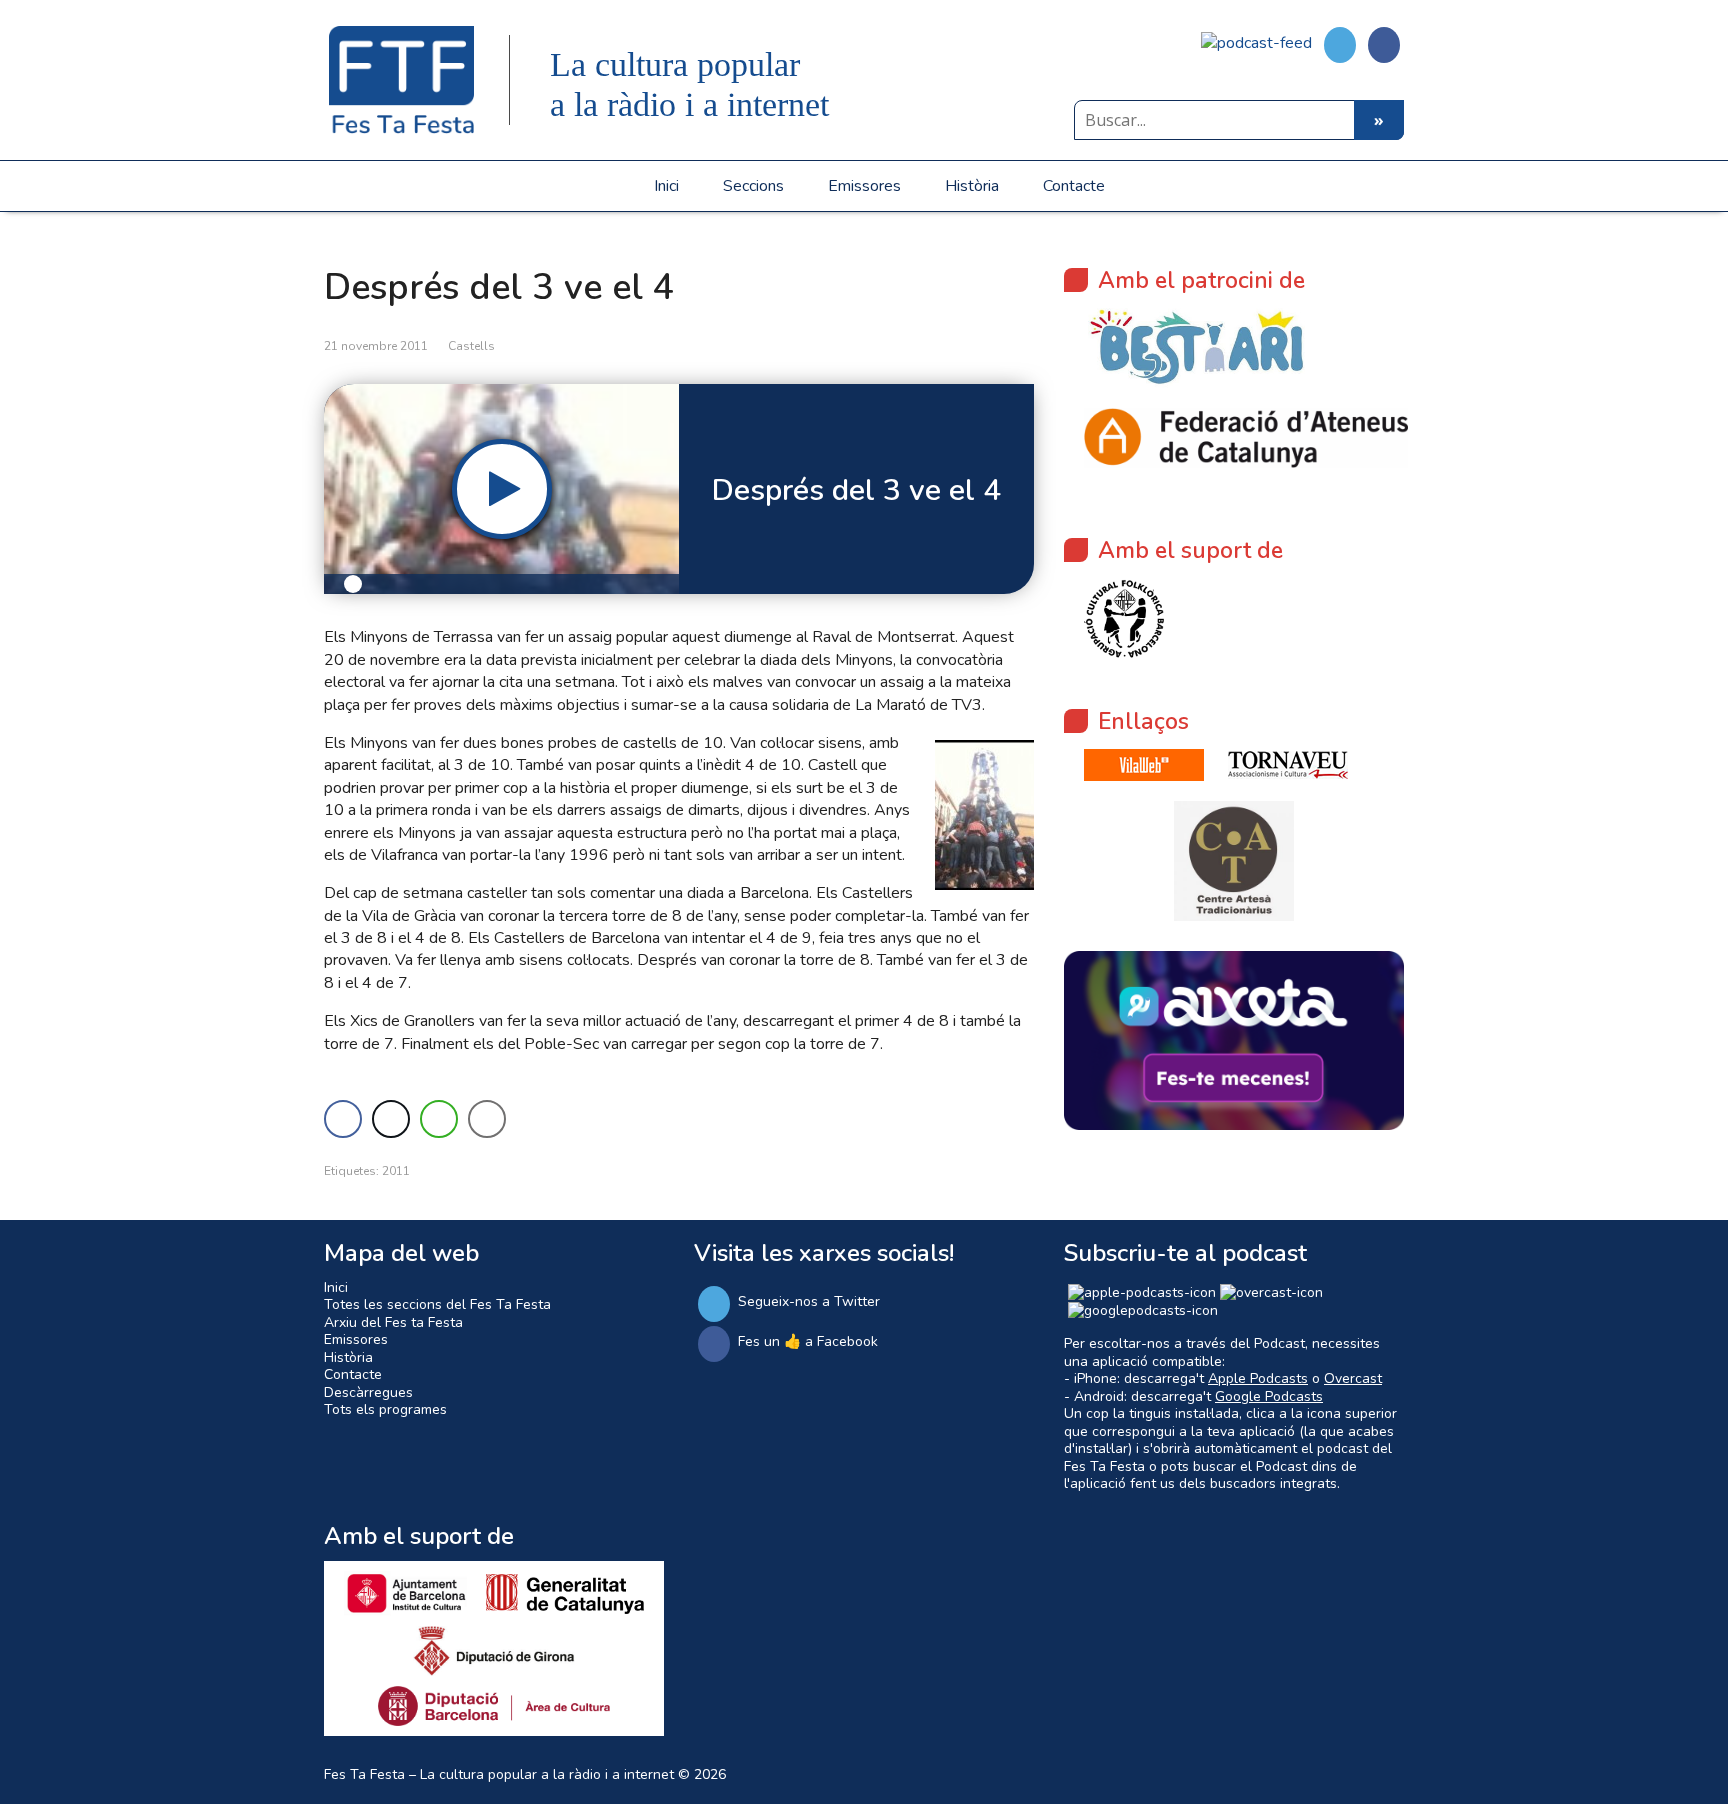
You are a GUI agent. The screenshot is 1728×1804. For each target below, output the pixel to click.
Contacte (1074, 186)
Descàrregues (368, 1392)
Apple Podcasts (1258, 1378)
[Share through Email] (487, 1119)
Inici (666, 186)
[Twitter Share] (391, 1119)
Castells (471, 346)
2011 (396, 1171)
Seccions (753, 186)
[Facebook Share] (343, 1119)
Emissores (864, 186)
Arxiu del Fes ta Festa (393, 1322)
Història (972, 186)
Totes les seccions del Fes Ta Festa (437, 1304)
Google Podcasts (1269, 1396)
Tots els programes (385, 1409)
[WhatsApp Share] (439, 1119)
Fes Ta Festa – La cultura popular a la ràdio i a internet (499, 1774)
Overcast (1353, 1378)
